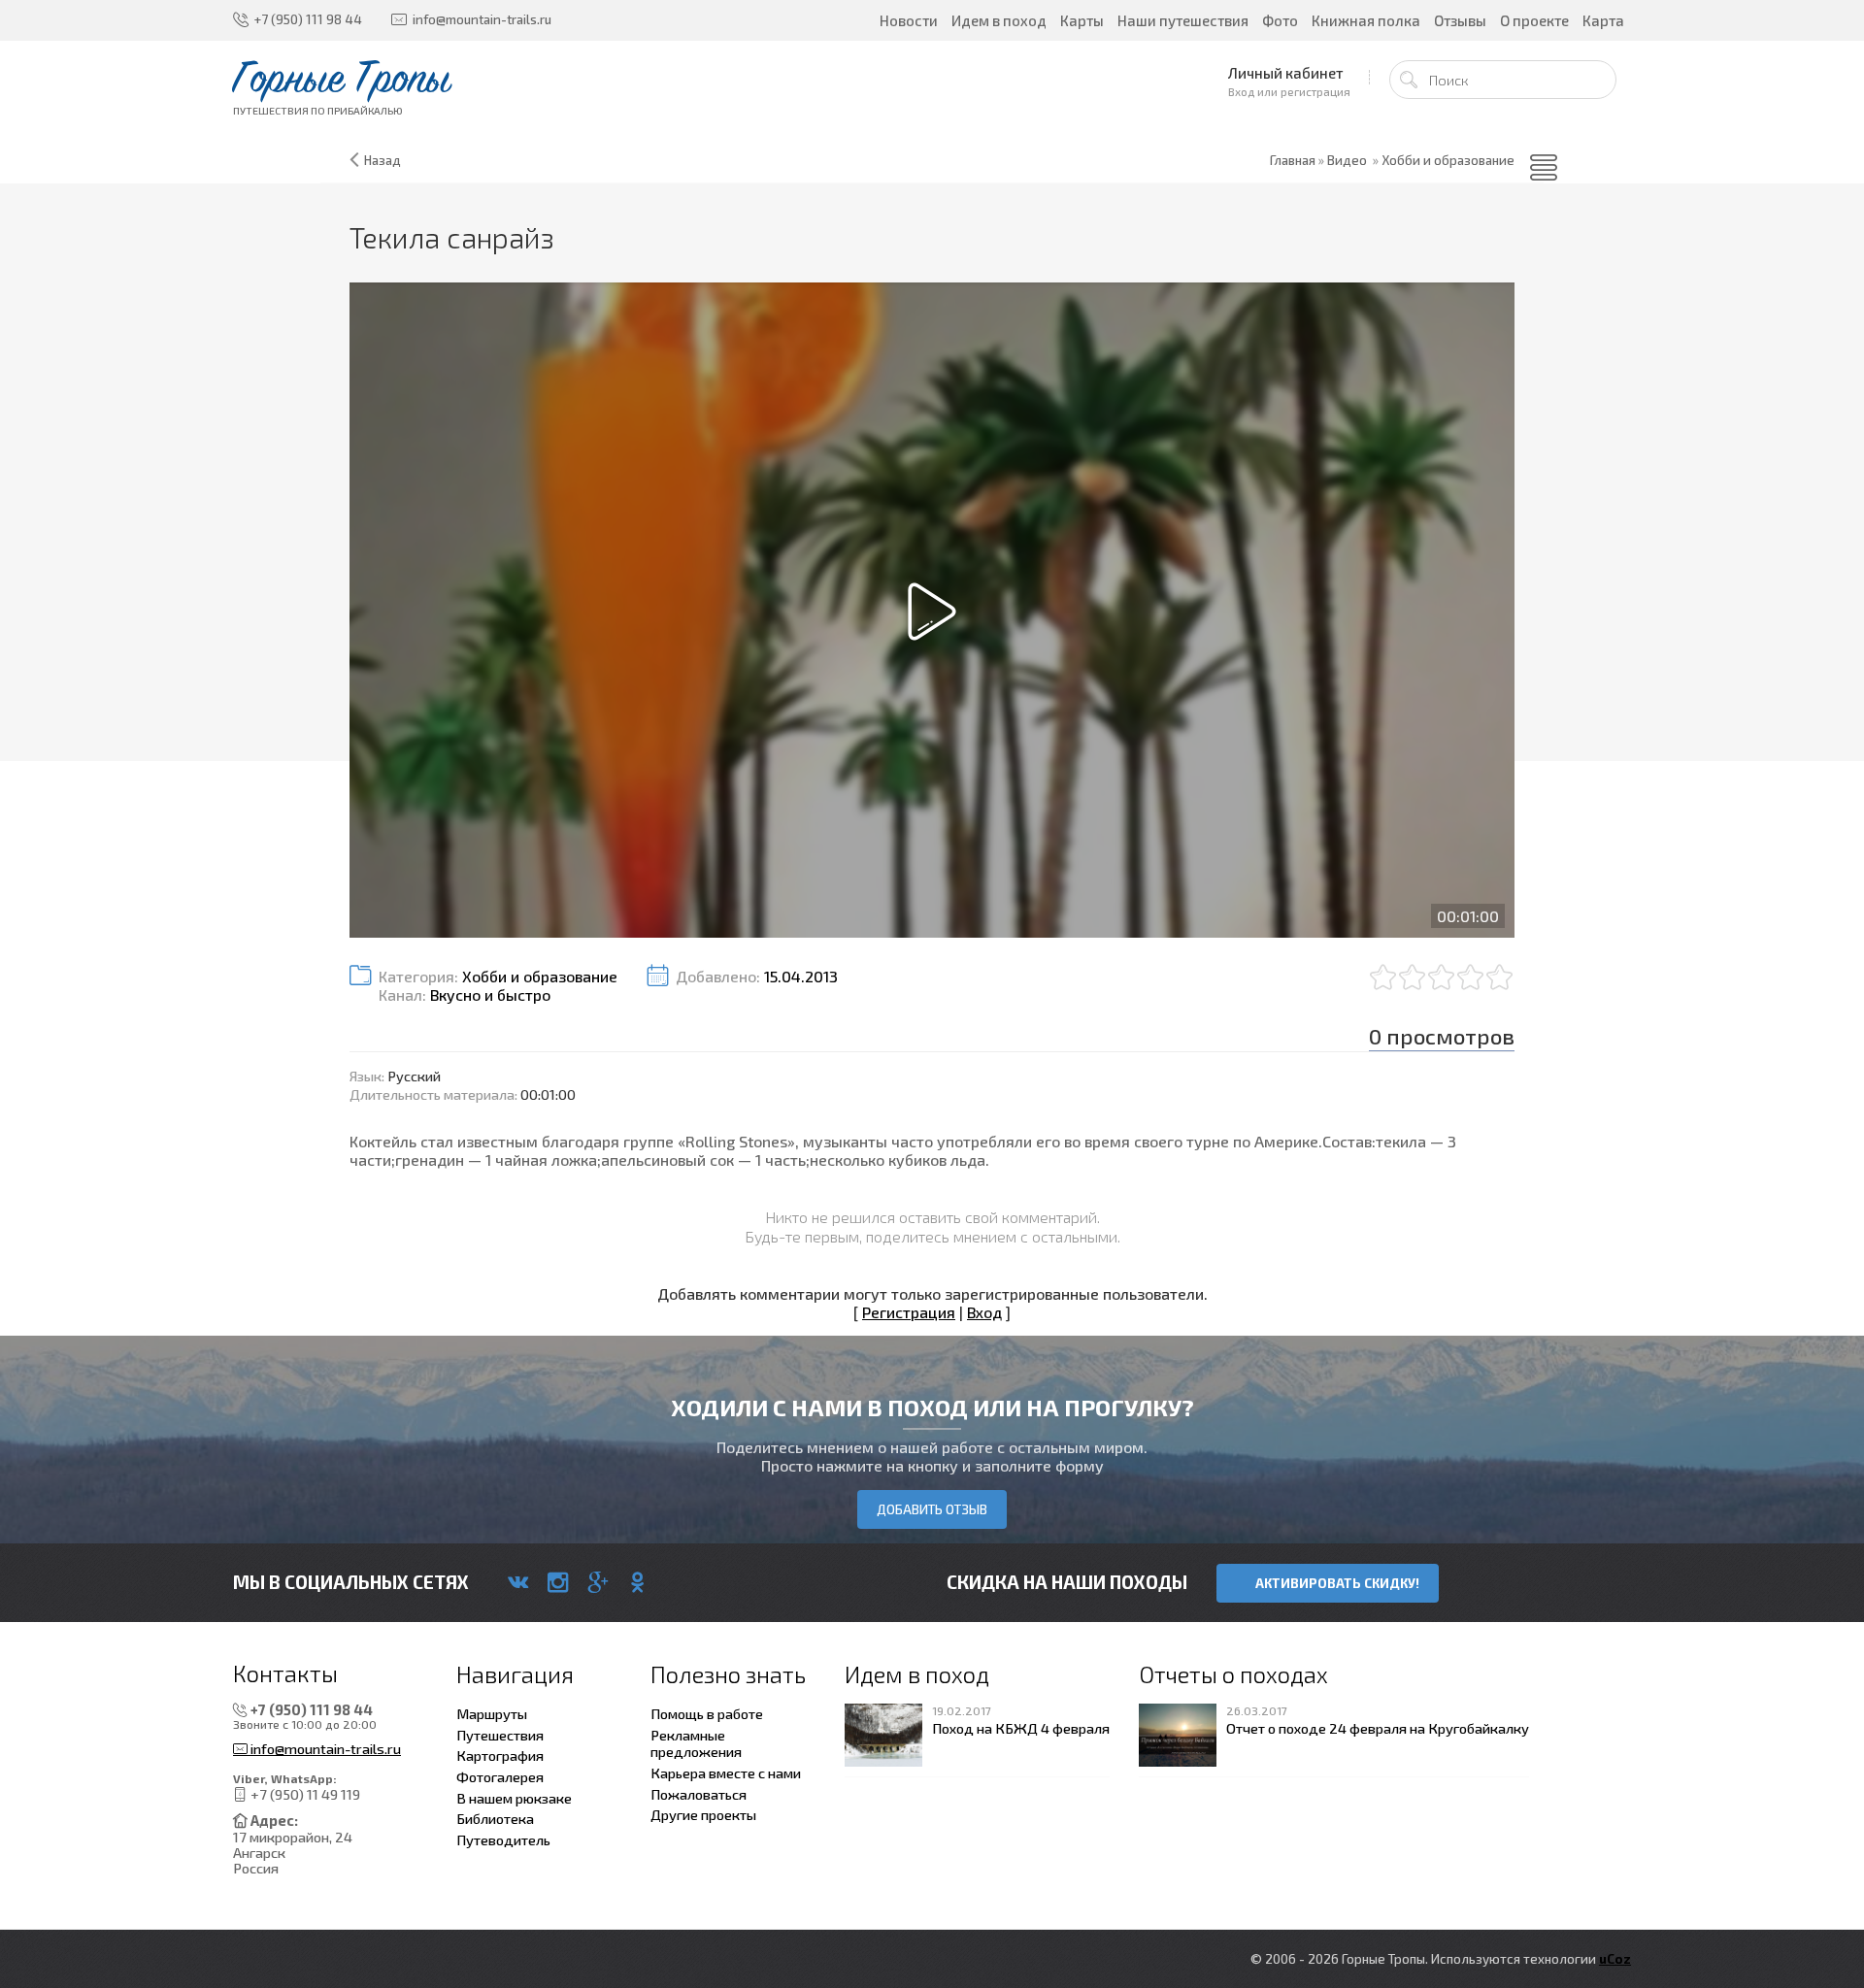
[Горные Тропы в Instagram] (558, 1582)
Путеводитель (503, 1839)
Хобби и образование (1448, 160)
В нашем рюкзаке (514, 1798)
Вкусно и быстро (490, 994)
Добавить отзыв (932, 1509)
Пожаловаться (699, 1794)
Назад (383, 160)
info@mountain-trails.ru (324, 1749)
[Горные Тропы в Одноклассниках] (637, 1582)
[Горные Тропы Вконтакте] (518, 1582)
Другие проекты (703, 1814)
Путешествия (500, 1735)
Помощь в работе (707, 1713)
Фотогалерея (500, 1776)
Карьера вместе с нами (726, 1773)
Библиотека (495, 1818)
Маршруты (492, 1713)
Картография (500, 1755)
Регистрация (909, 1312)
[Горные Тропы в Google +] (598, 1582)
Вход (984, 1312)
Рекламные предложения (696, 1743)
